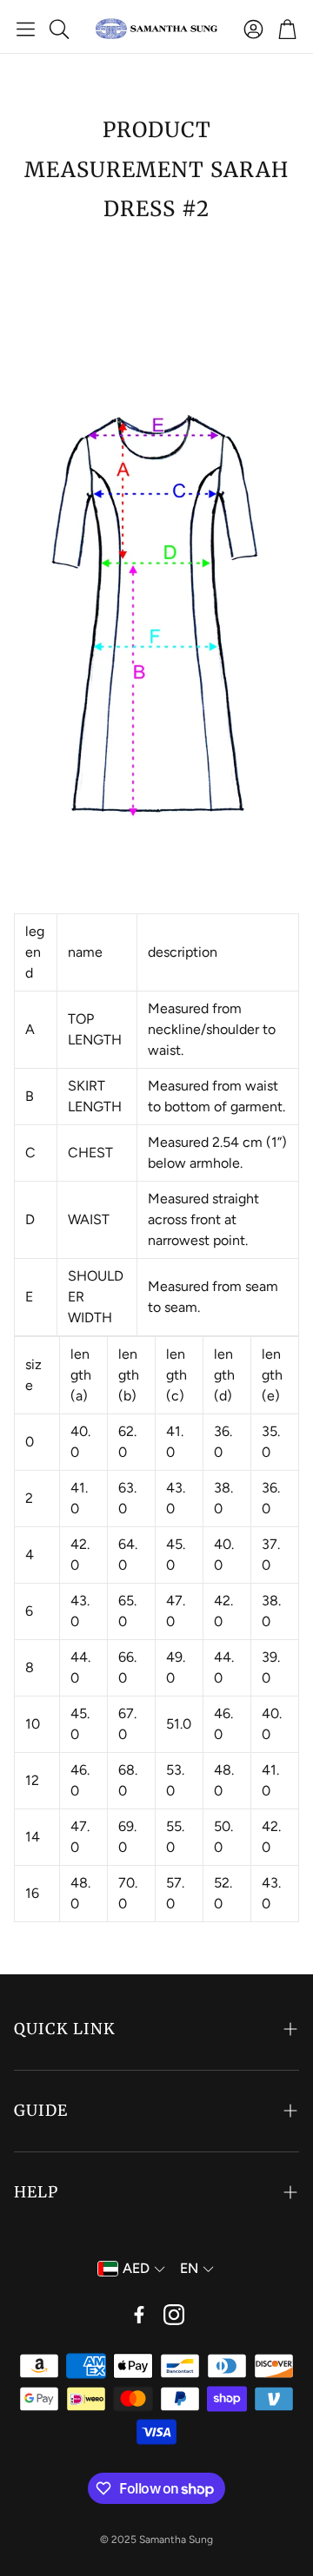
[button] (26, 29)
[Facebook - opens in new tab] (139, 2315)
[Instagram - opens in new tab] (174, 2315)
